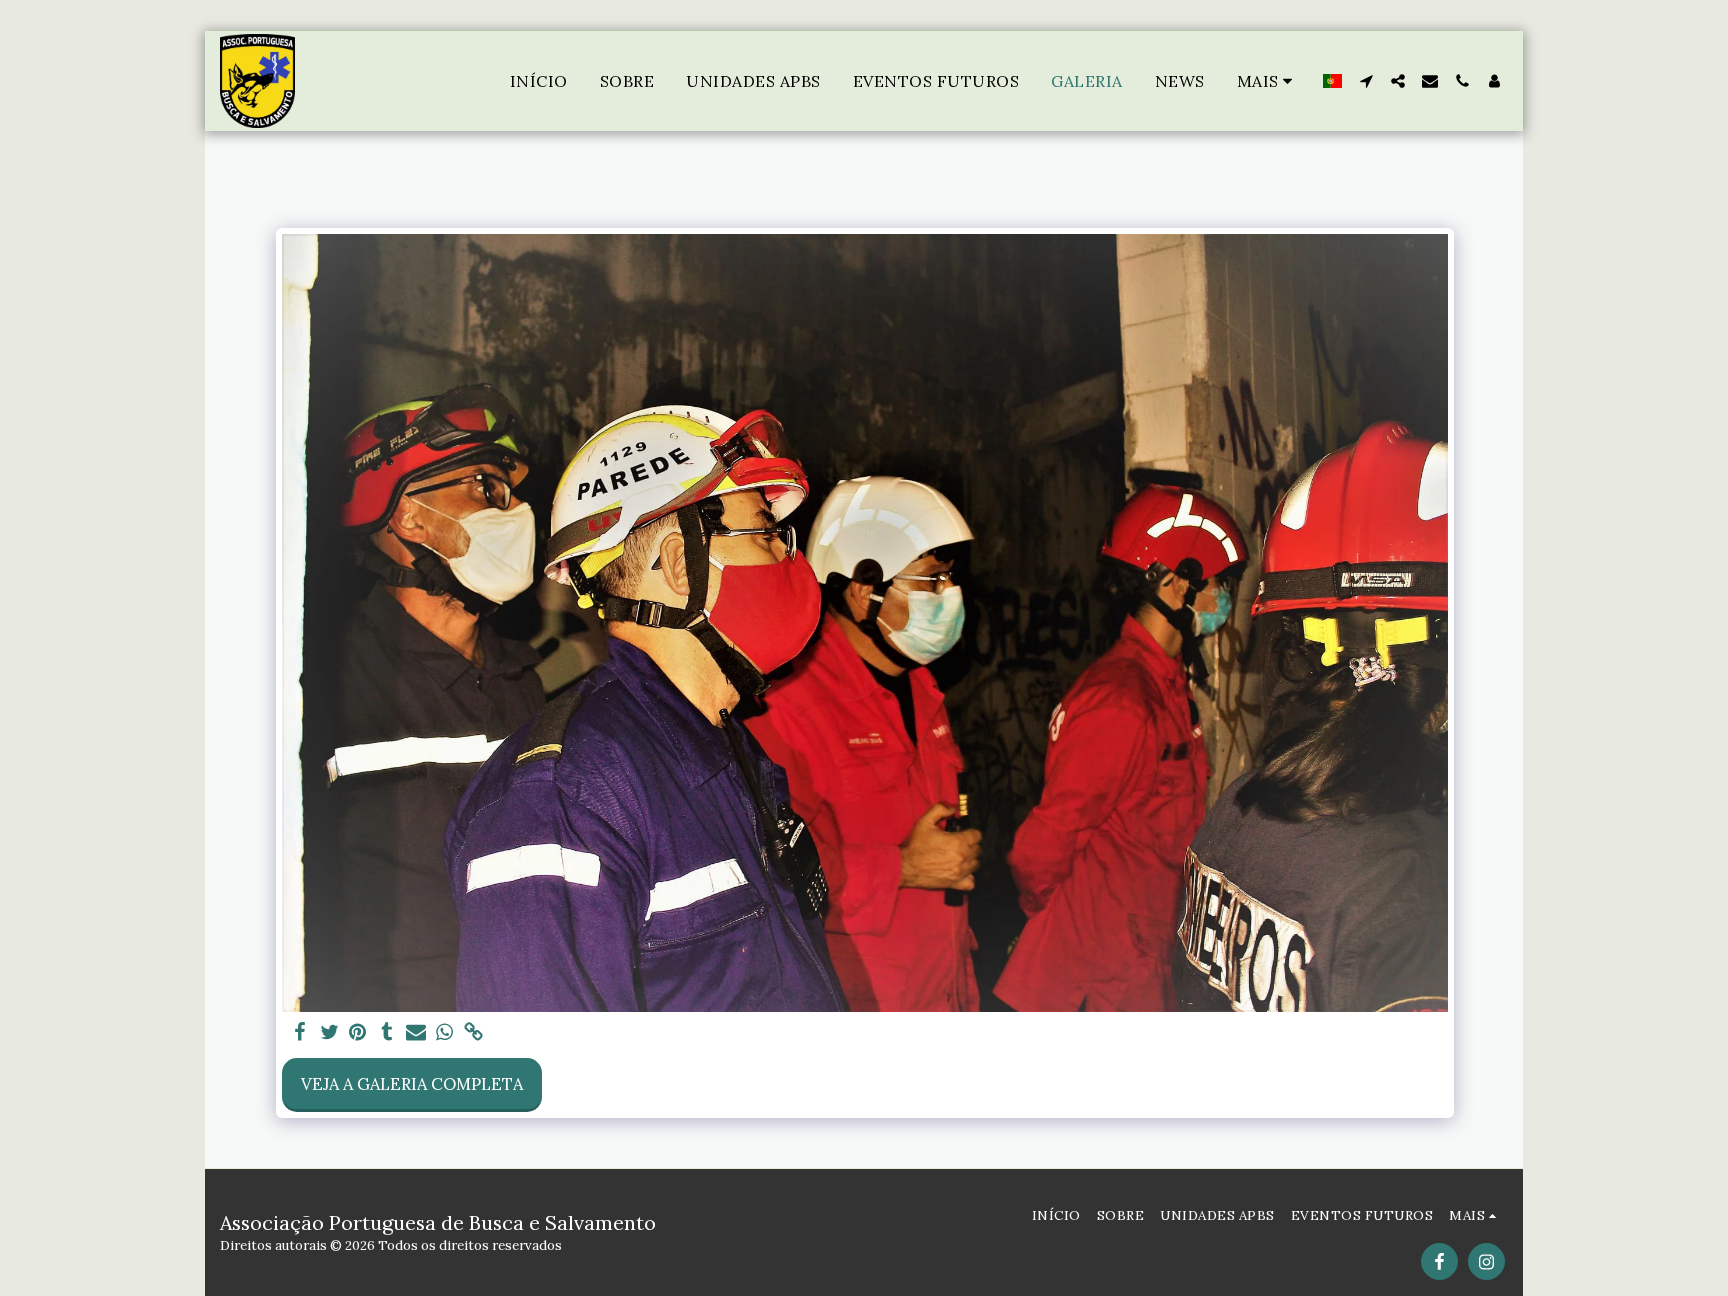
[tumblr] (387, 1033)
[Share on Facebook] (300, 1033)
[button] (1366, 81)
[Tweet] (329, 1033)
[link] (473, 1033)
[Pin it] (358, 1033)
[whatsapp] (444, 1033)
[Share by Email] (415, 1033)
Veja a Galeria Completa (412, 1084)
